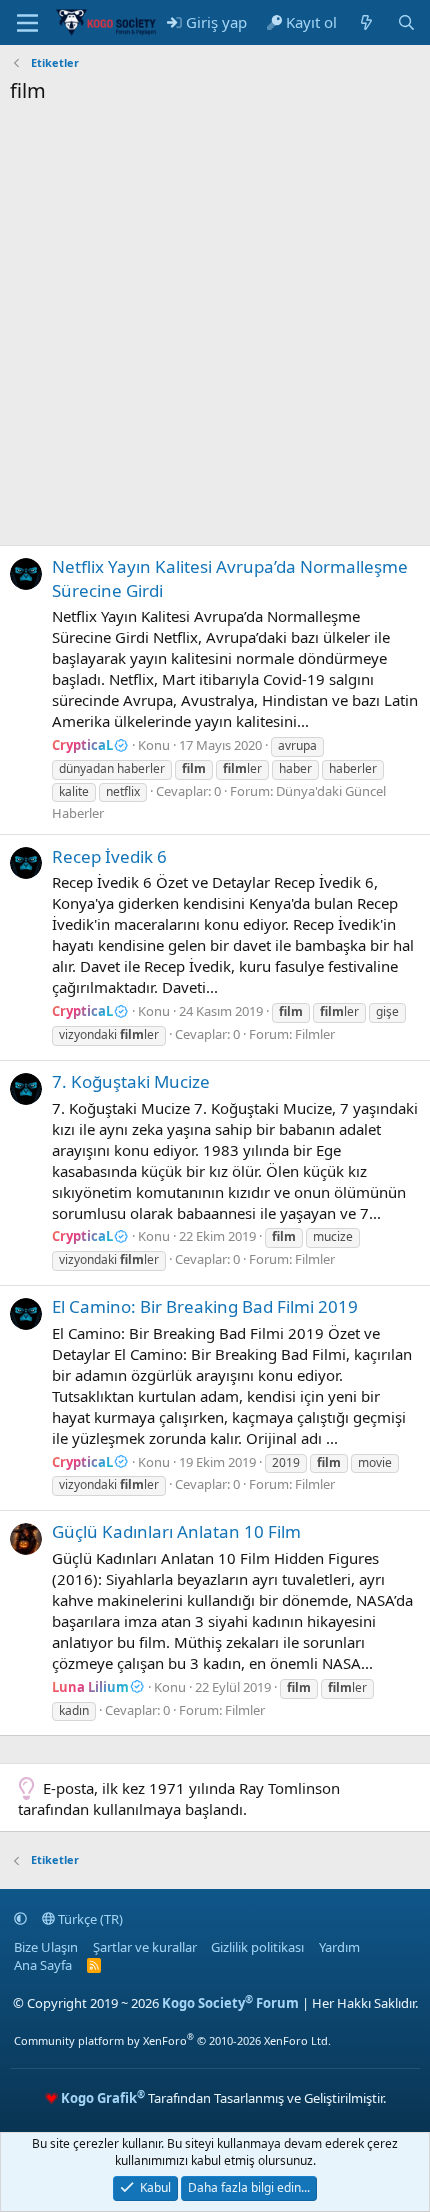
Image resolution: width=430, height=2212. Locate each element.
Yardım (339, 1947)
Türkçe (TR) (89, 1919)
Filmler (315, 1034)
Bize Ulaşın (46, 1947)
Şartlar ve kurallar (145, 1947)
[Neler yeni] (366, 22)
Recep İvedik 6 (109, 856)
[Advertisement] (215, 330)
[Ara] (406, 22)
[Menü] (27, 23)
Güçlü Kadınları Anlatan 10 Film (176, 1531)
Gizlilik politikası (257, 1947)
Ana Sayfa (43, 1965)
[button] (20, 1919)
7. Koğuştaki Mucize (131, 1081)
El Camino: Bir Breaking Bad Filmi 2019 (205, 1306)
